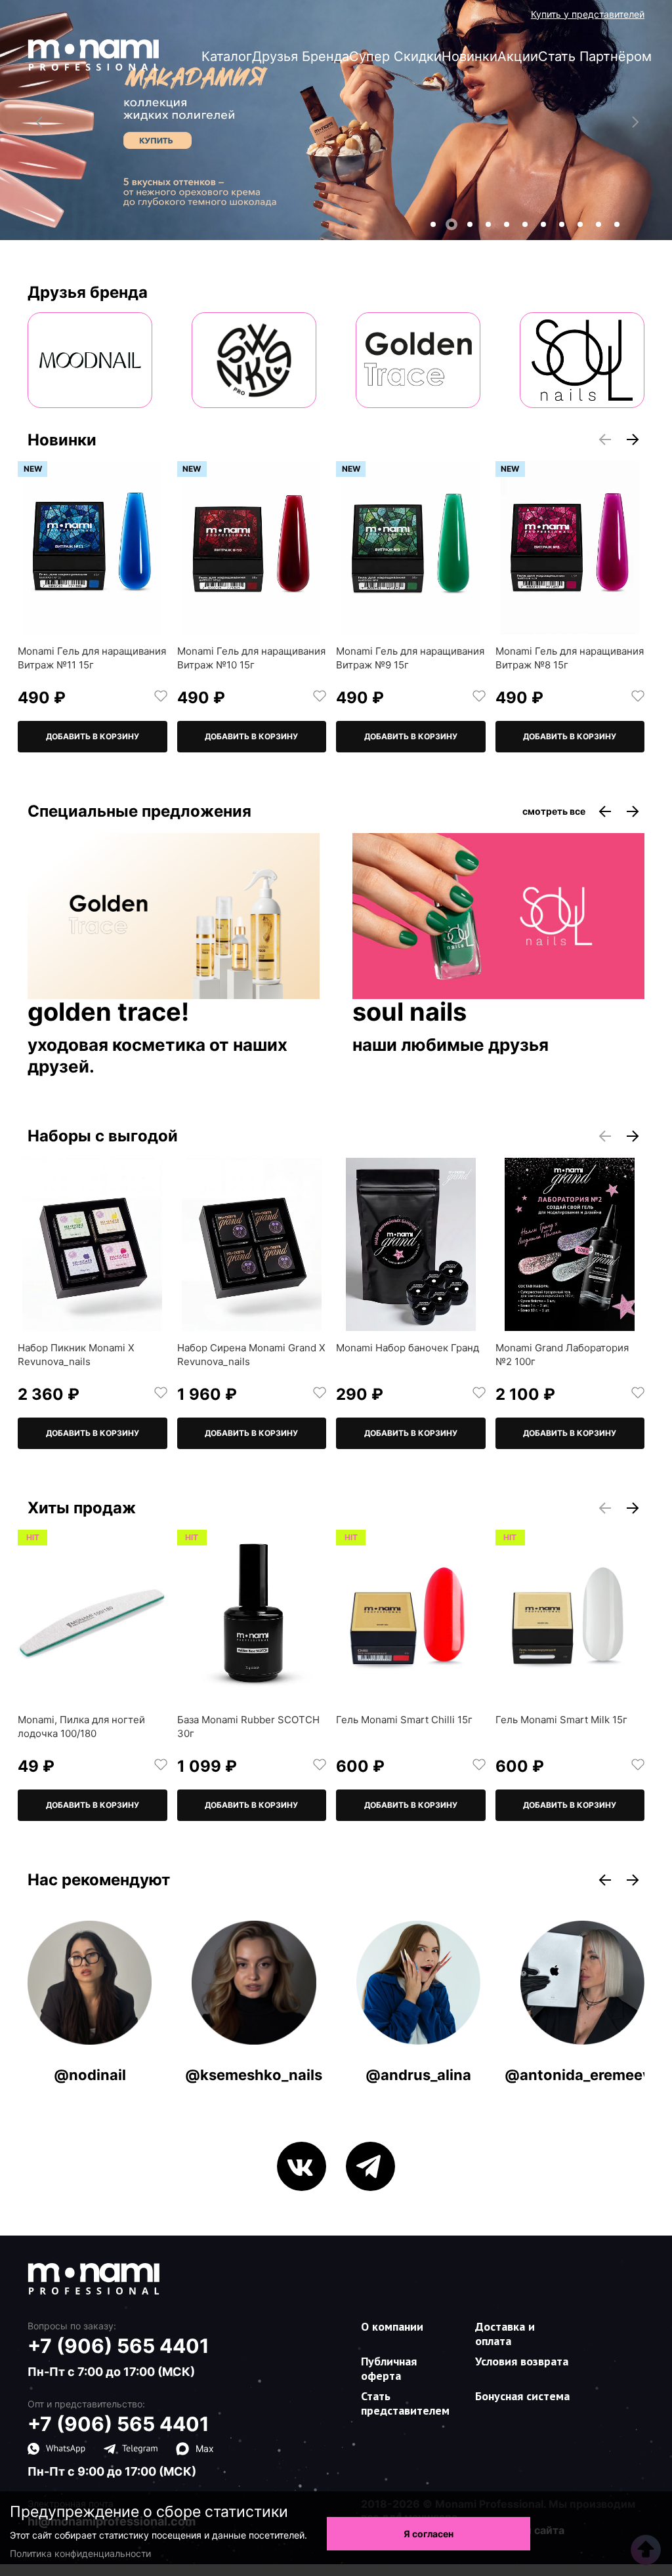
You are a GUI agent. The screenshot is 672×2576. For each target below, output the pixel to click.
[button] (433, 224)
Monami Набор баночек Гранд (408, 1348)
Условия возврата (522, 2361)
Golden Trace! (108, 1013)
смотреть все (554, 811)
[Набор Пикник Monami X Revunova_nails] (93, 1244)
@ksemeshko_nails (254, 2075)
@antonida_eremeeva (582, 2075)
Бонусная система (522, 2396)
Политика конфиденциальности (80, 2553)
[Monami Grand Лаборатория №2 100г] (570, 1244)
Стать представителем (405, 2403)
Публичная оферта (389, 2368)
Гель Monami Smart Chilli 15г (404, 1720)
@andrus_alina (418, 2075)
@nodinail (90, 2075)
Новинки (470, 56)
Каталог (227, 56)
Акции (518, 56)
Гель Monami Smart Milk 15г (561, 1720)
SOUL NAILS (409, 1013)
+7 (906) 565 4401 (118, 2346)
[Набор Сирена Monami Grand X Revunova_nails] (252, 1244)
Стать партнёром (595, 56)
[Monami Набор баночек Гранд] (411, 1244)
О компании (392, 2326)
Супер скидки (395, 56)
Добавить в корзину (93, 736)
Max (205, 2448)
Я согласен (429, 2534)
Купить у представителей (588, 14)
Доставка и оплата (505, 2334)
